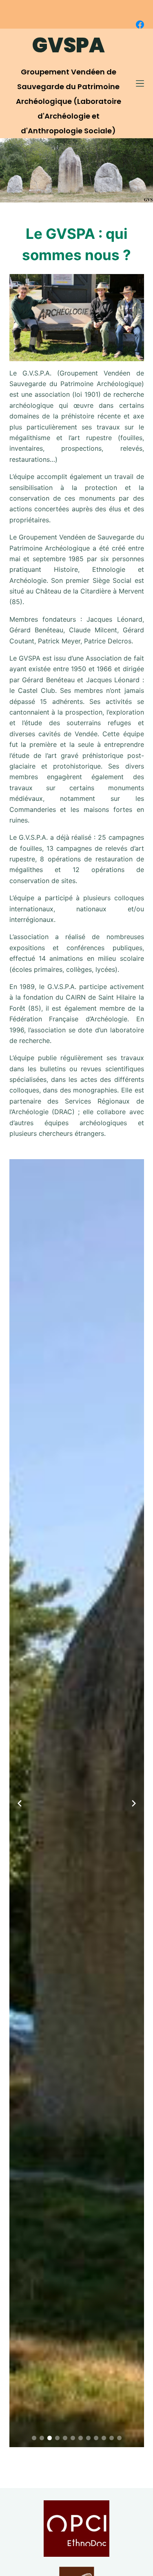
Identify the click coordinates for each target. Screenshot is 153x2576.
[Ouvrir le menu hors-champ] (140, 83)
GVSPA (69, 45)
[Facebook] (140, 25)
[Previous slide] (20, 1803)
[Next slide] (134, 1803)
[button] (34, 2438)
